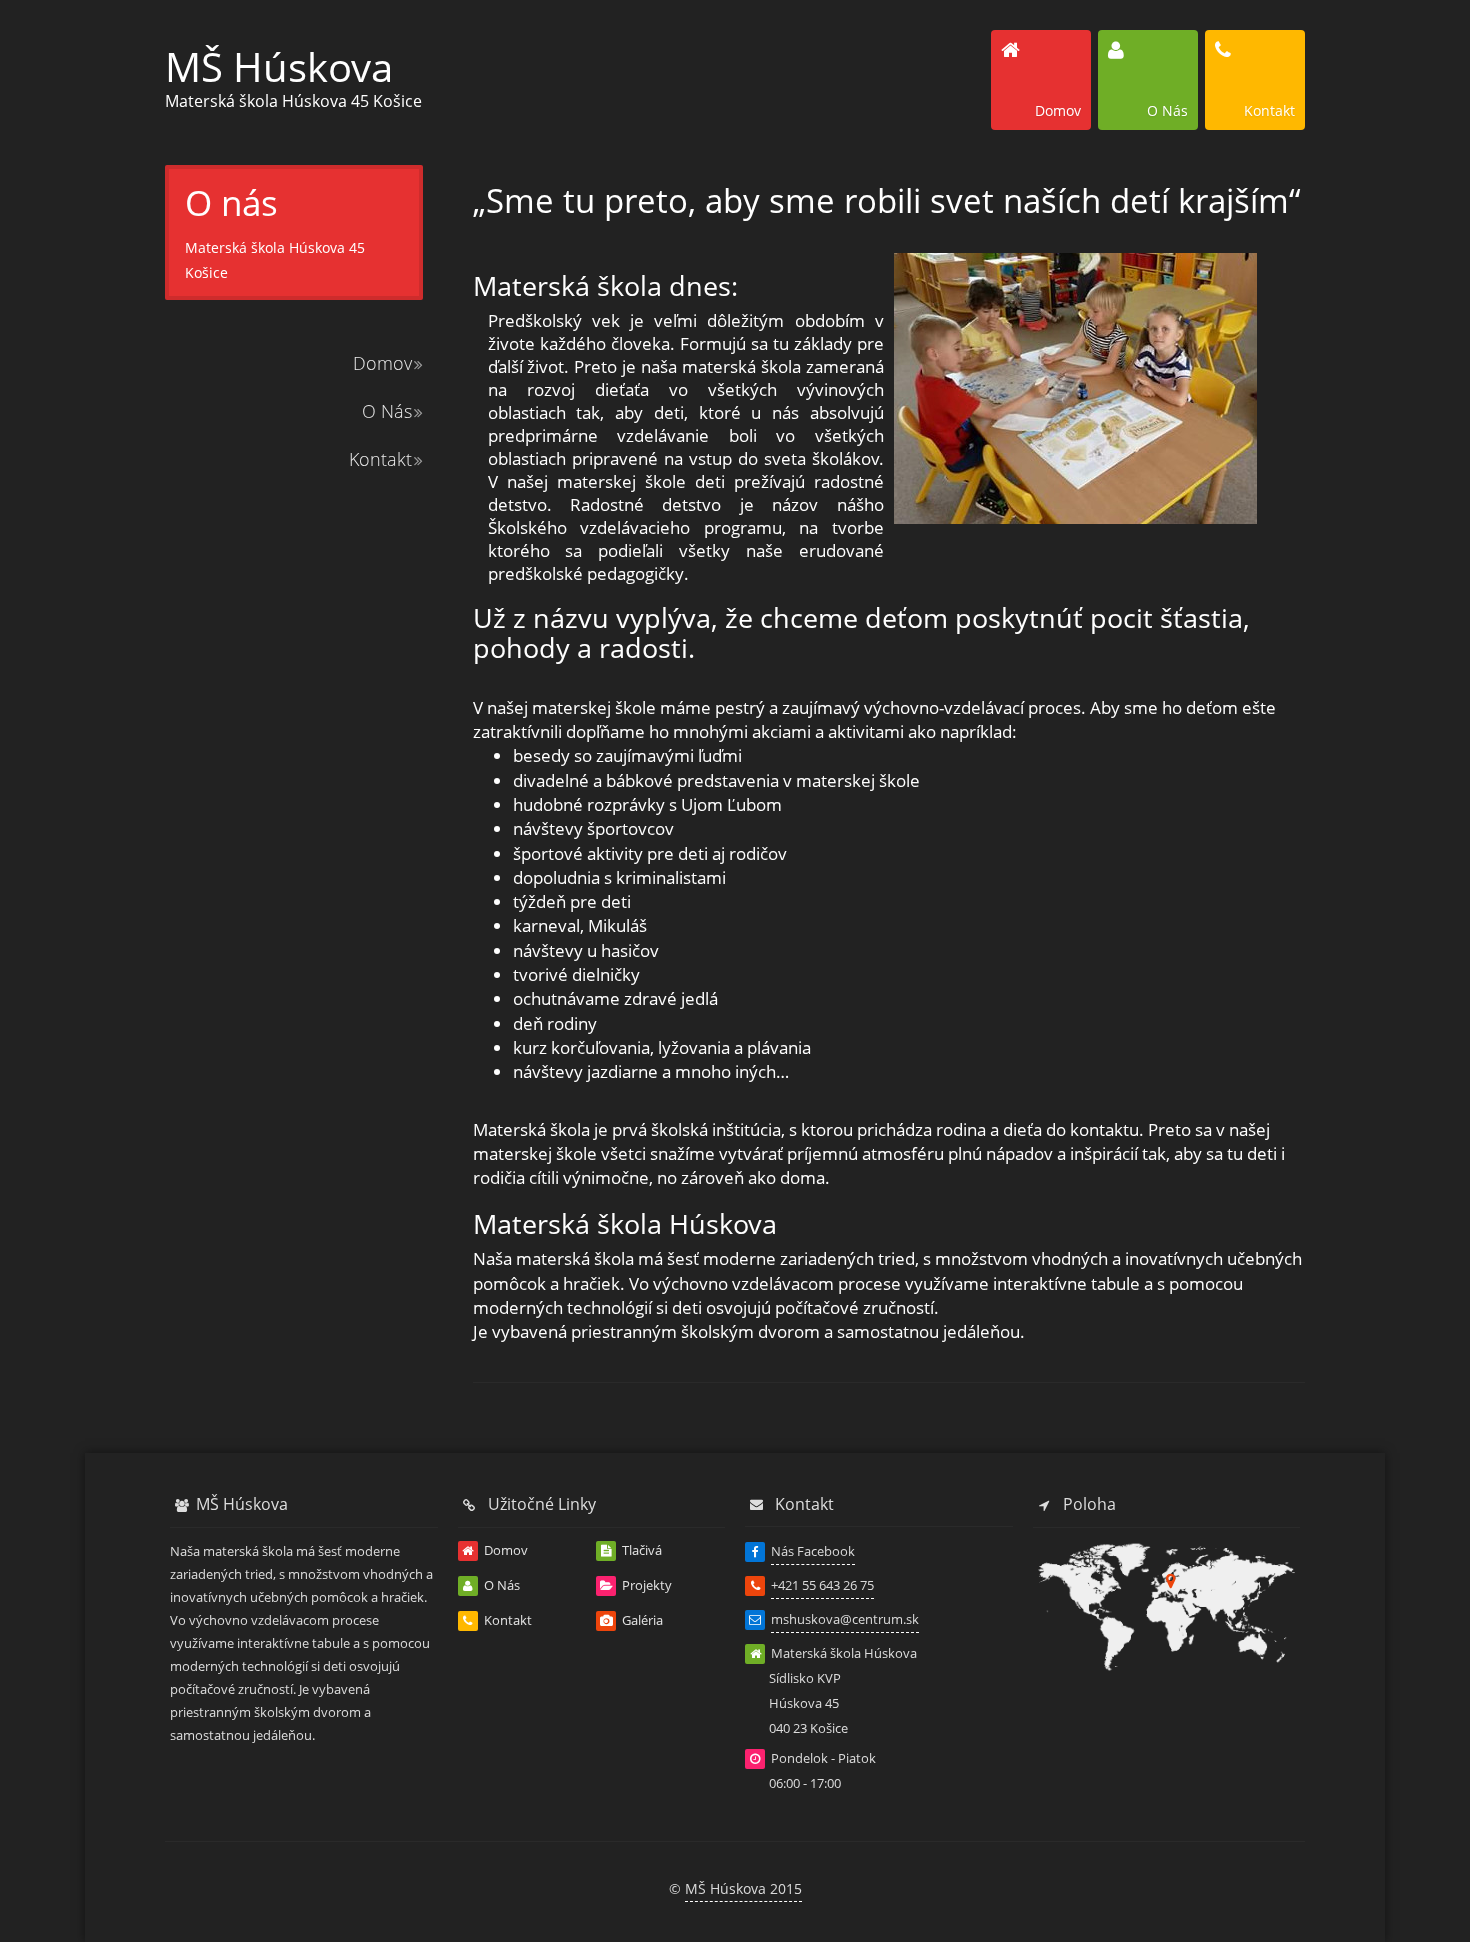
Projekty (645, 1585)
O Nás (387, 411)
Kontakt (380, 459)
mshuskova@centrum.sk (845, 1619)
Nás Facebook (813, 1551)
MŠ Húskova (279, 66)
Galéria (641, 1620)
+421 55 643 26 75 (822, 1585)
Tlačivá (640, 1550)
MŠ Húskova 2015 (743, 1888)
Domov (382, 363)
